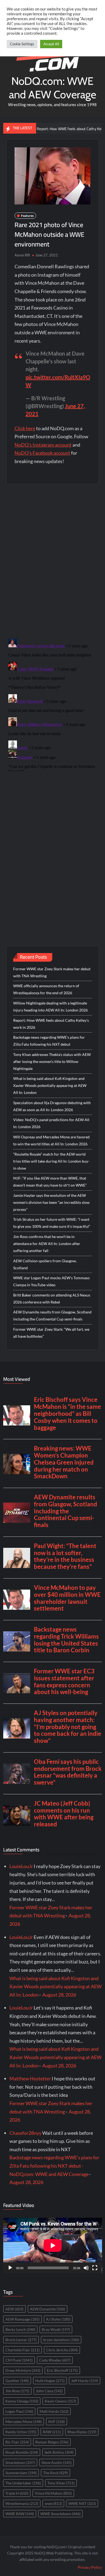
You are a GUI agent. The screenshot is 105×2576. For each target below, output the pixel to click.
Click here (25, 428)
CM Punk (19, 2360)
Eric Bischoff (62, 2370)
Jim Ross (17, 2391)
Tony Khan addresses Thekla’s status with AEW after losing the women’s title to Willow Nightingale (52, 1061)
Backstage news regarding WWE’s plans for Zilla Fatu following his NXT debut (49, 1041)
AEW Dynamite (48, 2309)
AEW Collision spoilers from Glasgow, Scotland (45, 1264)
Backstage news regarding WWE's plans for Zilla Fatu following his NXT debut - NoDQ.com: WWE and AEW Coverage (54, 2166)
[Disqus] (53, 704)
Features (27, 216)
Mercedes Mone (24, 2422)
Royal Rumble (22, 2452)
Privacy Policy (90, 2567)
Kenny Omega (22, 2401)
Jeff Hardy (85, 2381)
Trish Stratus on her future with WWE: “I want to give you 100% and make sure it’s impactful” (52, 1223)
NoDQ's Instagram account (43, 445)
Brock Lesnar (21, 2340)
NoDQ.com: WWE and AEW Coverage (52, 88)
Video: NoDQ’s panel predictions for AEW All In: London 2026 (51, 1123)
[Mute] (86, 2268)
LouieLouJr (21, 1866)
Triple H (17, 2493)
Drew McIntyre (23, 2370)
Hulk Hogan (50, 2381)
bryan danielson (61, 2340)
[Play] (10, 2268)
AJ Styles (58, 2319)
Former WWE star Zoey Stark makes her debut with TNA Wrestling (52, 972)
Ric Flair (17, 2442)
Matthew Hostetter (30, 2078)
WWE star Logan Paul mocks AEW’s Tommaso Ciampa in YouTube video (51, 1281)
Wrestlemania (22, 2503)
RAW (52, 2432)
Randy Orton (21, 2432)
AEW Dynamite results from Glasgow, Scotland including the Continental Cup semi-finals (52, 1315)
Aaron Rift (22, 255)
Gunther (17, 2381)
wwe (53, 2503)
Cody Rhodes (55, 2360)
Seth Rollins (59, 2452)
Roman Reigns (52, 2442)
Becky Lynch (20, 2329)
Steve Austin (57, 2462)
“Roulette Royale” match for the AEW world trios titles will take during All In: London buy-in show (51, 1161)
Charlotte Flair (22, 2350)
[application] (53, 2245)
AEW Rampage (22, 2319)
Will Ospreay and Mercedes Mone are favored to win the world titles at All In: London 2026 (51, 1140)
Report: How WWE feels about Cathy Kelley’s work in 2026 (51, 1024)
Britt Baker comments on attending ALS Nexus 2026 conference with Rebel (52, 1299)
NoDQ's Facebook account (42, 453)
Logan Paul (19, 2411)
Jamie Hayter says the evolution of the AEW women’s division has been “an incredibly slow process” (51, 1202)
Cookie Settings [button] (22, 44)
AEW (14, 2309)
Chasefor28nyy (25, 2133)
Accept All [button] (51, 44)
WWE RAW (20, 2514)
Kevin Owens (60, 2401)
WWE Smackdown (60, 2514)
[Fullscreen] (95, 2268)
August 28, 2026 (59, 1995)
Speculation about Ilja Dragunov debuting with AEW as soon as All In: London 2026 (52, 1106)
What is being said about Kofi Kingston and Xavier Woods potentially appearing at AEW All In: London (50, 1085)
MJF (57, 2422)
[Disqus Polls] (53, 561)
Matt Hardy (54, 2411)
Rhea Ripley (82, 2432)
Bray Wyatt (56, 2329)
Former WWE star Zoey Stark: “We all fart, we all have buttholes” (51, 1333)
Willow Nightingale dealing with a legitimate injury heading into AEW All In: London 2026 (50, 1007)
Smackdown (20, 2462)
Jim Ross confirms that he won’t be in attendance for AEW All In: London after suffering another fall (47, 1244)
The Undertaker (23, 2483)
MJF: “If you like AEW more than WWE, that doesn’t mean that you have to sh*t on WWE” (50, 1182)
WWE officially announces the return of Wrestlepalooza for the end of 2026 (46, 989)
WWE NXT (82, 2503)
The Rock (55, 2473)
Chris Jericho (62, 2350)
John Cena (49, 2391)
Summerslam (21, 2473)
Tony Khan (61, 2483)
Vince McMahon (53, 2493)
